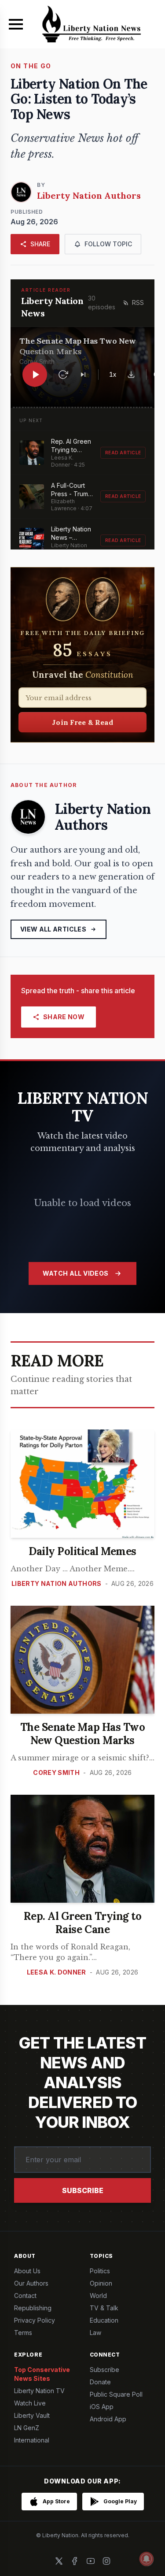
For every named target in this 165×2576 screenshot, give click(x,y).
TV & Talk (104, 2308)
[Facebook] (75, 2561)
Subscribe (83, 2190)
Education (104, 2320)
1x (113, 374)
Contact (25, 2296)
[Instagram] (106, 2561)
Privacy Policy (35, 2320)
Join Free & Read (82, 722)
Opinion (101, 2283)
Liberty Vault (32, 2415)
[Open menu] (16, 24)
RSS (138, 303)
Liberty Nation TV (39, 2391)
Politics (100, 2271)
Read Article (123, 453)
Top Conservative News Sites (42, 2374)
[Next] (83, 375)
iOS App (102, 2407)
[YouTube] (91, 2561)
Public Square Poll (116, 2394)
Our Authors (31, 2283)
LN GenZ (27, 2428)
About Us (27, 2271)
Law (95, 2333)
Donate (100, 2382)
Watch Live (30, 2403)
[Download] (131, 375)
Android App (108, 2419)
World (98, 2296)
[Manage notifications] (147, 2559)
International (32, 2440)
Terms (23, 2333)
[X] (59, 2561)
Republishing (33, 2308)
